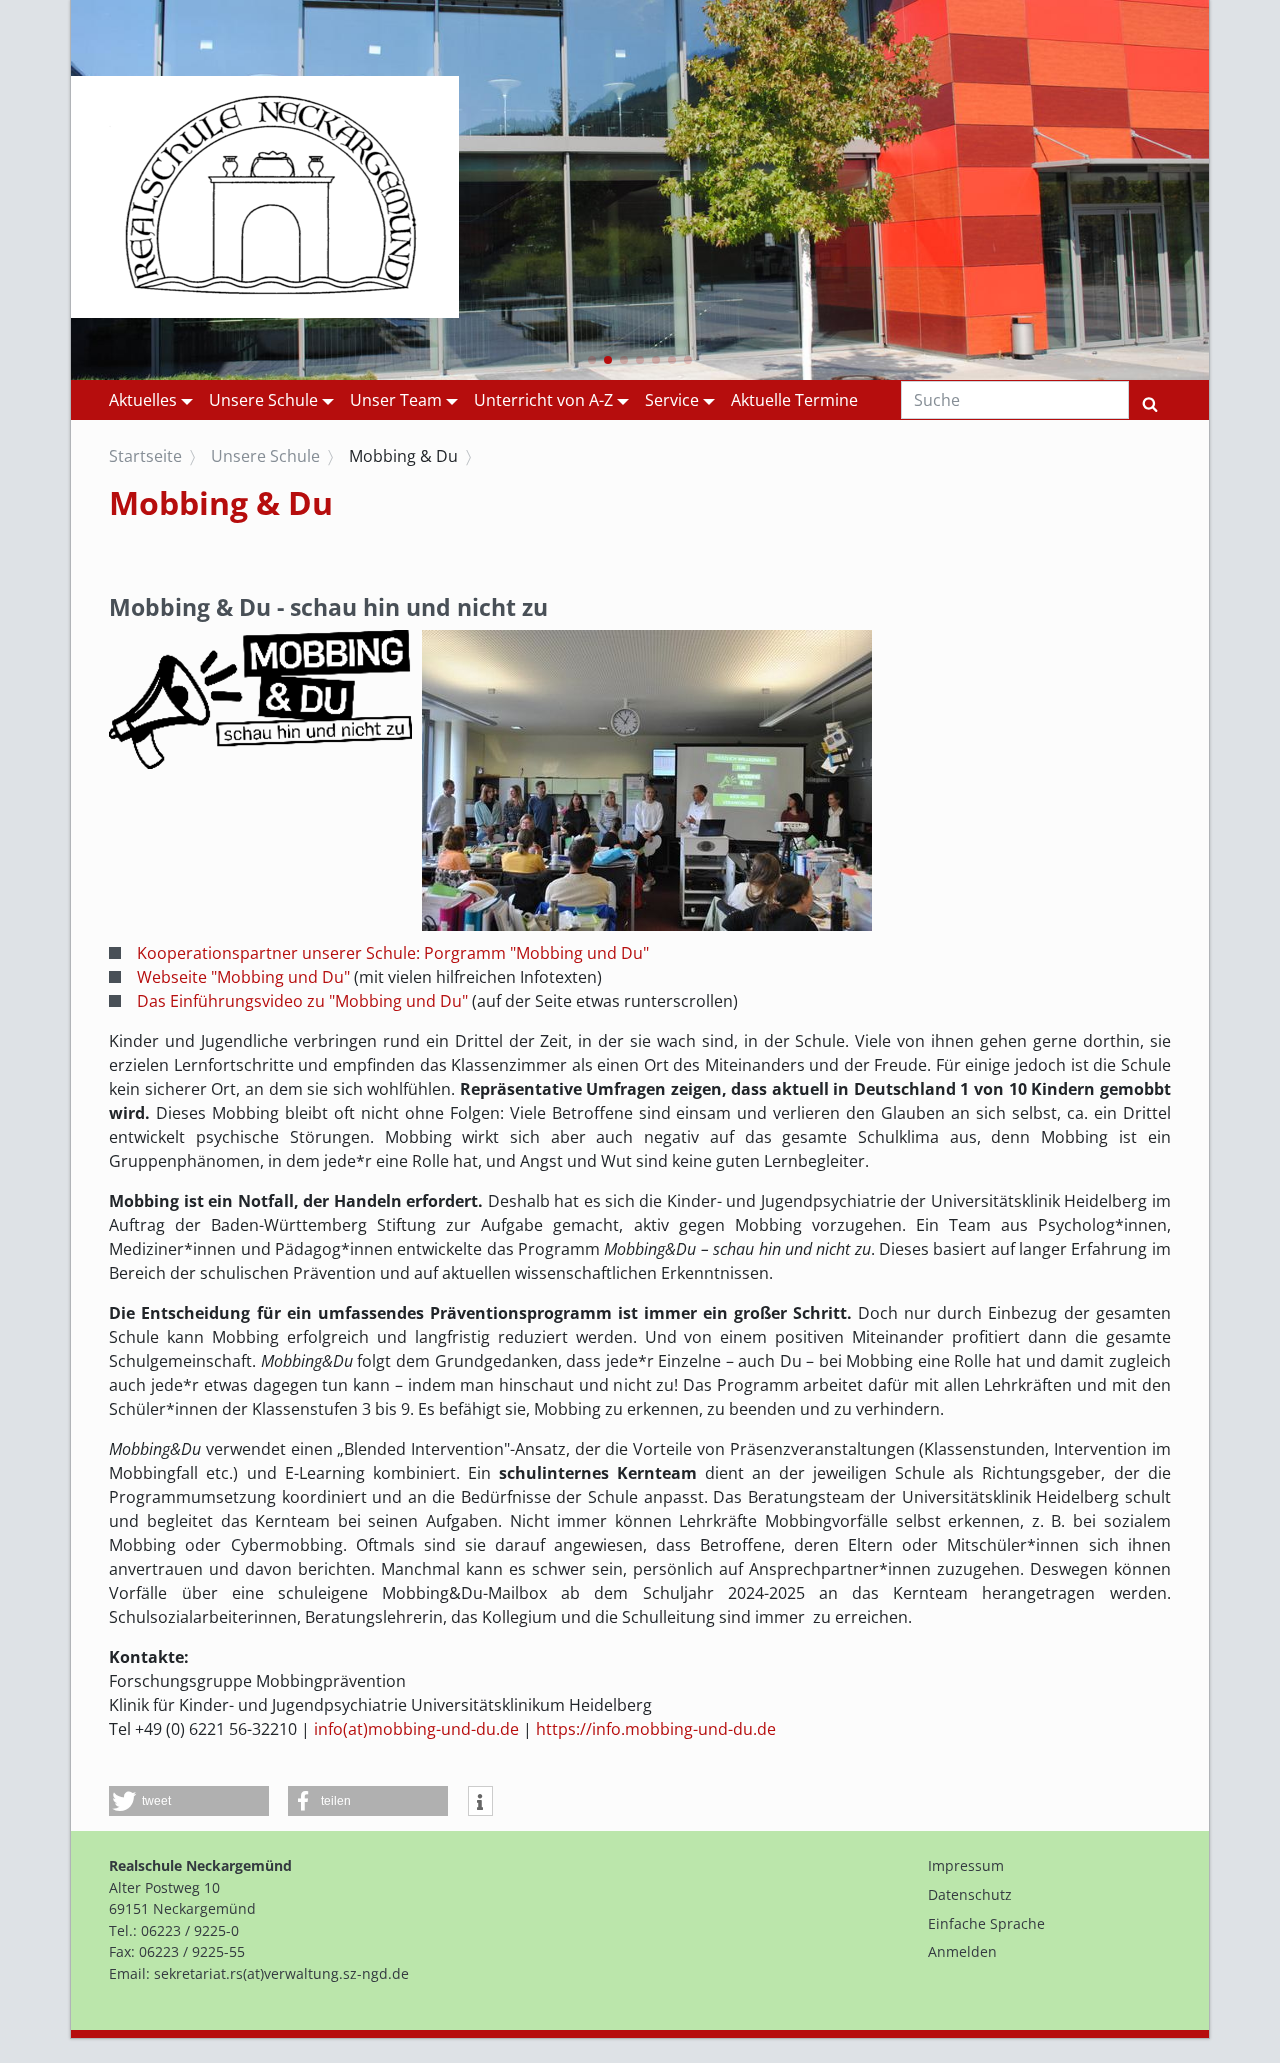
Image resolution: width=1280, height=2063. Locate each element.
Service (672, 400)
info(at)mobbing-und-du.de (416, 1729)
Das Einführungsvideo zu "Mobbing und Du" (302, 1001)
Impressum (966, 1865)
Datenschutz (970, 1894)
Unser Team (396, 400)
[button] (592, 360)
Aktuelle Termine (794, 400)
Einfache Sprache (986, 1923)
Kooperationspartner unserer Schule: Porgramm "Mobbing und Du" (393, 953)
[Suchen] (1150, 400)
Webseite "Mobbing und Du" (245, 977)
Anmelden (962, 1951)
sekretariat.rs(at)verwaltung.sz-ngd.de (281, 1973)
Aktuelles (143, 400)
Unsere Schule (263, 400)
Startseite (145, 456)
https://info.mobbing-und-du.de (656, 1729)
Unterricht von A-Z (543, 400)
